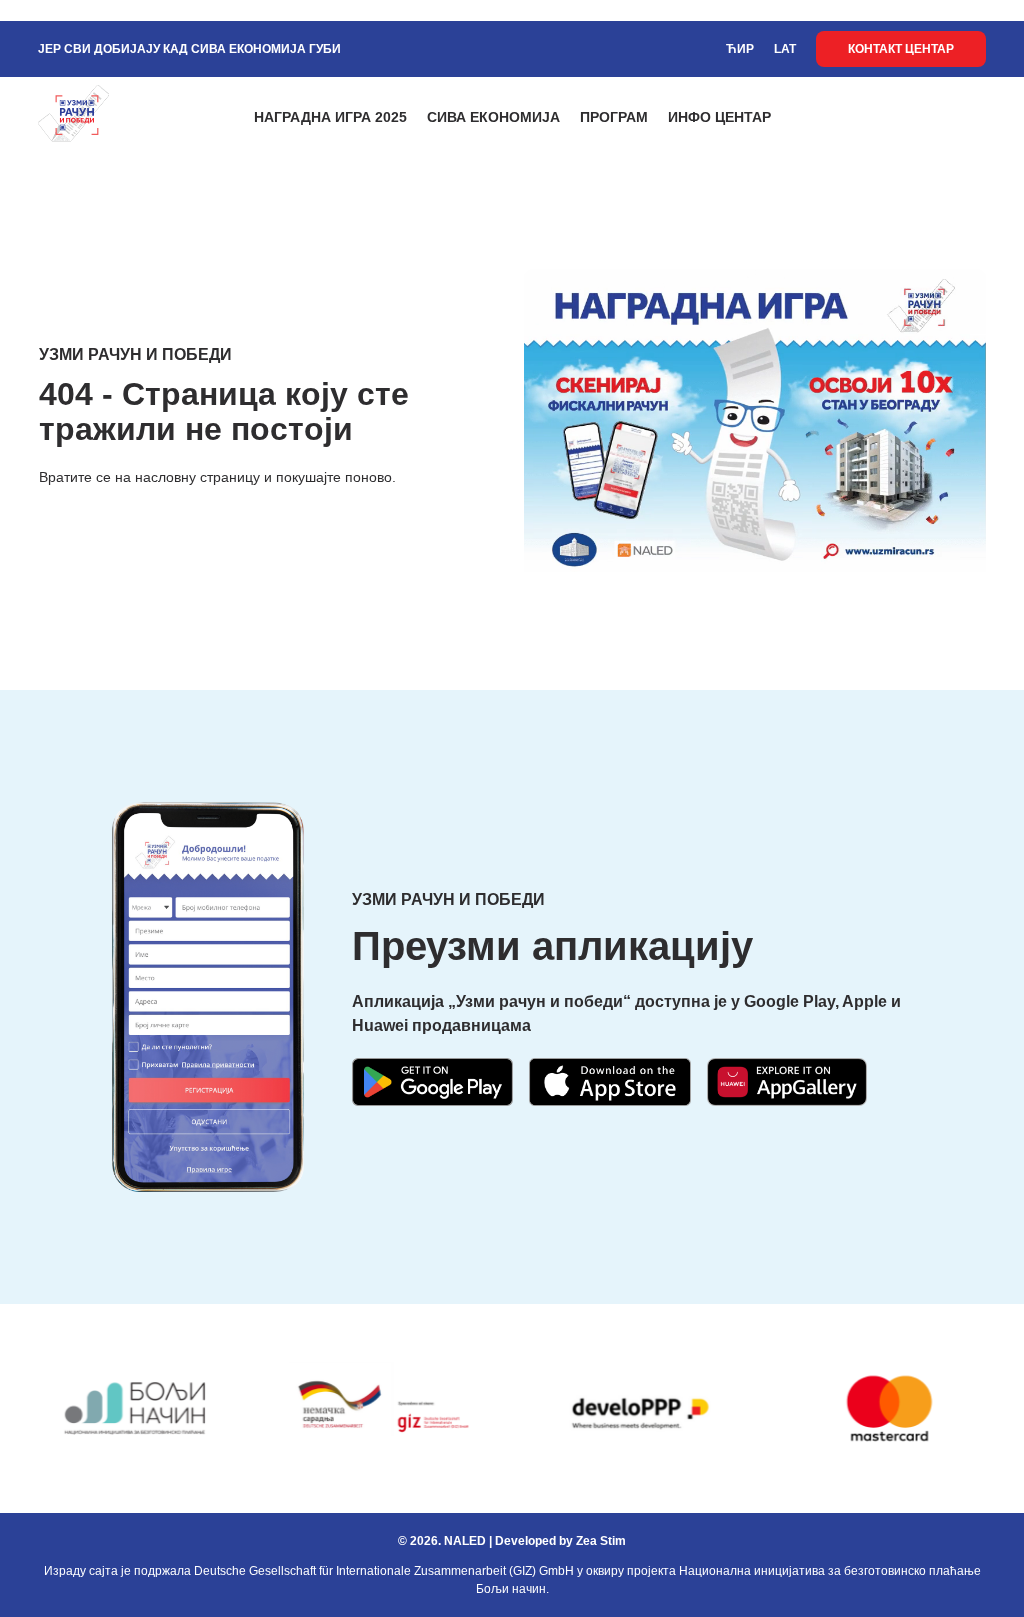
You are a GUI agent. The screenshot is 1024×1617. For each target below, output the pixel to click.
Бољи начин (511, 1589)
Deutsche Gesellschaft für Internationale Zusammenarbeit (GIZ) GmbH (384, 1571)
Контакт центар (901, 49)
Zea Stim (601, 1541)
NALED (465, 1541)
